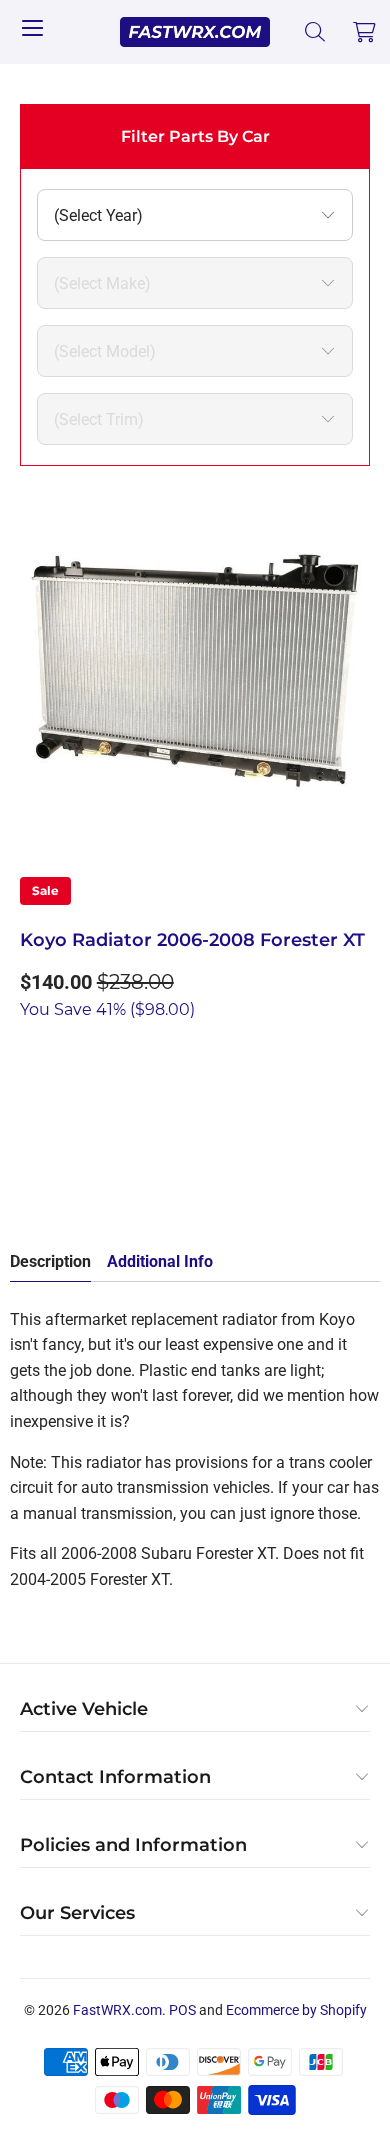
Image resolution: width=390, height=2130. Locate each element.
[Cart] (365, 32)
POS (182, 2010)
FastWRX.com (117, 2010)
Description (50, 1261)
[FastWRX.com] (195, 32)
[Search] (315, 32)
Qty (32, 1052)
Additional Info (160, 1261)
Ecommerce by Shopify (296, 2010)
